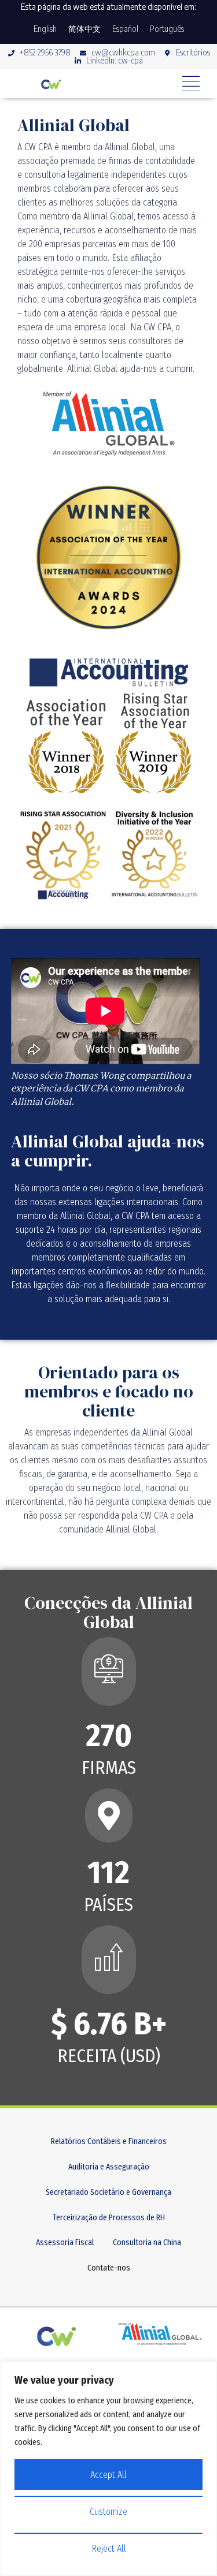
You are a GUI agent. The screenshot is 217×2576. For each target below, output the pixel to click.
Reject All (109, 2549)
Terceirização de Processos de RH (109, 2218)
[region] (108, 2469)
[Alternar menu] (191, 84)
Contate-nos (109, 2268)
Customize (108, 2512)
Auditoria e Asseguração (109, 2167)
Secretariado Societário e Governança (108, 2192)
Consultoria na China (147, 2243)
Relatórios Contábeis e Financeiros (109, 2141)
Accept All (108, 2475)
